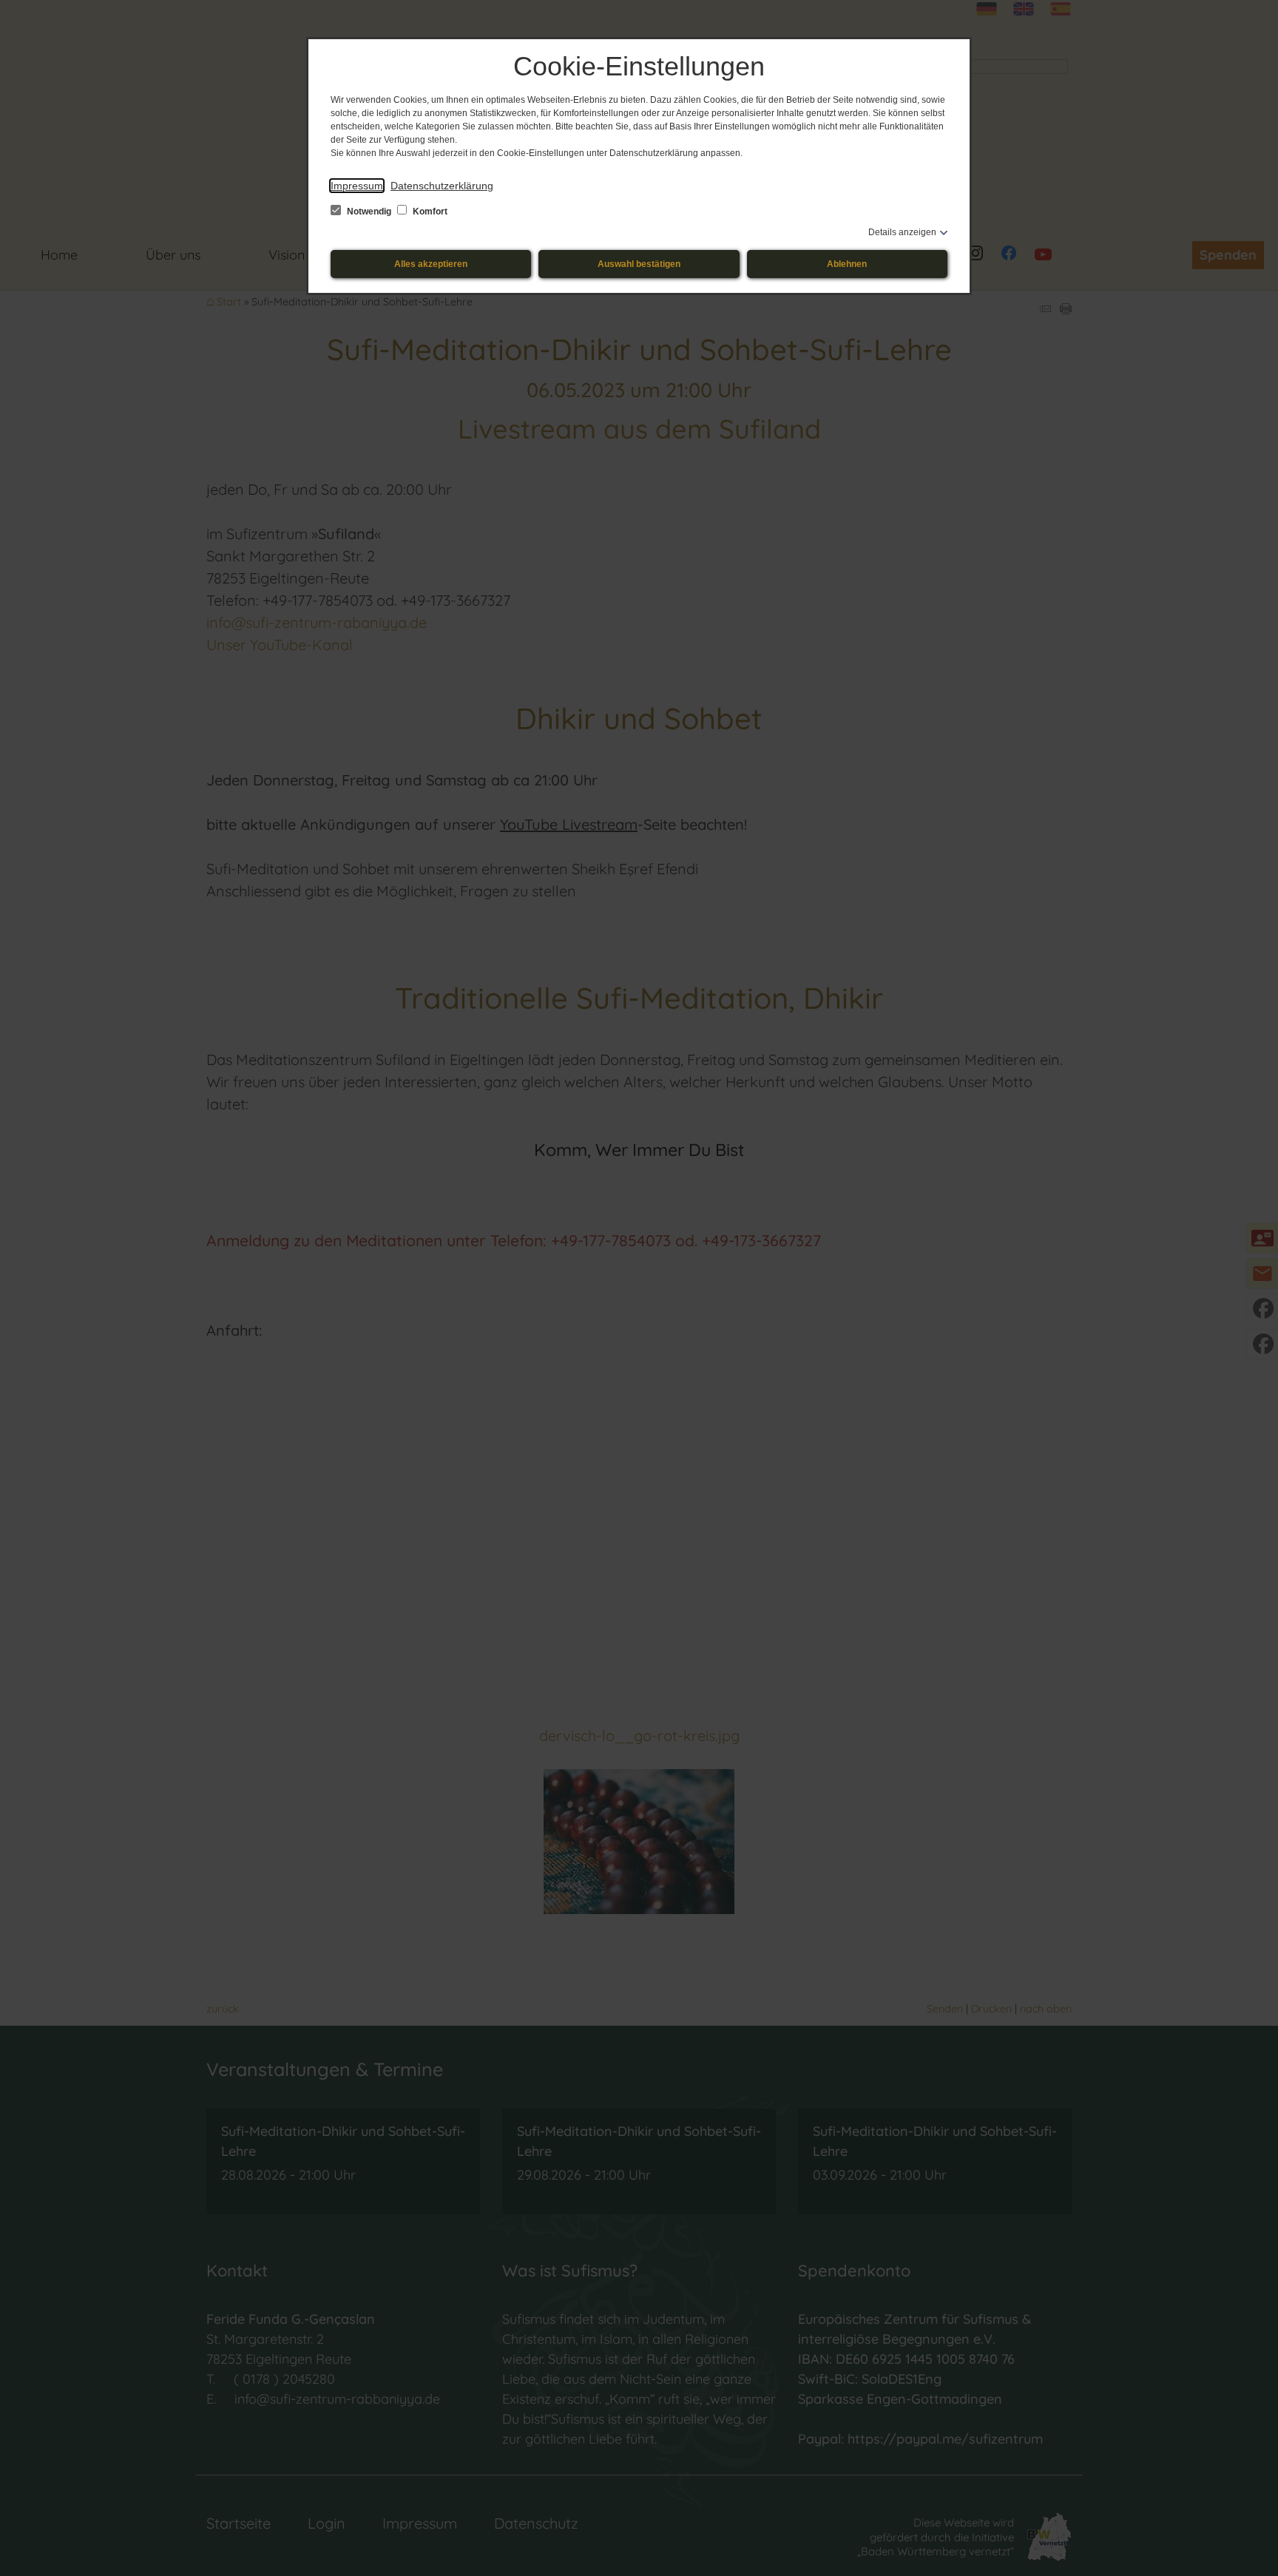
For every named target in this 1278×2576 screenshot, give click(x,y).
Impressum (357, 186)
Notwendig (369, 212)
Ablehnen (847, 264)
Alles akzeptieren (431, 264)
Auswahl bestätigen (639, 264)
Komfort (429, 212)
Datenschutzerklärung (442, 186)
